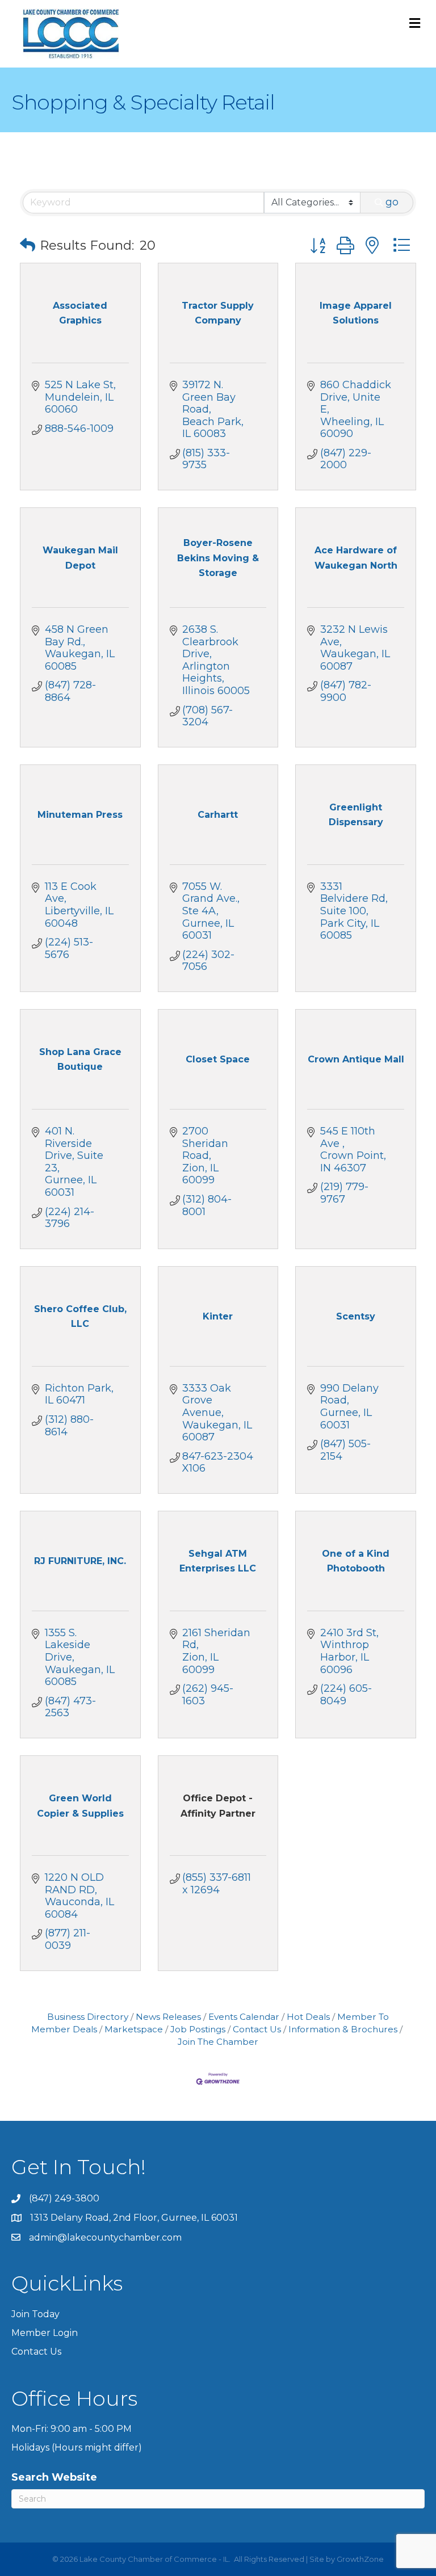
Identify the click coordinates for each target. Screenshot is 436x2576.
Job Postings (198, 2029)
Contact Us (257, 2029)
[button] (28, 245)
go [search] (392, 202)
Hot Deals (308, 2017)
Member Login (45, 2333)
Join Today (35, 2314)
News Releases (168, 2017)
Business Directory (88, 2017)
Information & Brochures (343, 2029)
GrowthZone (360, 2559)
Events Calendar (244, 2017)
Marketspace (134, 2029)
